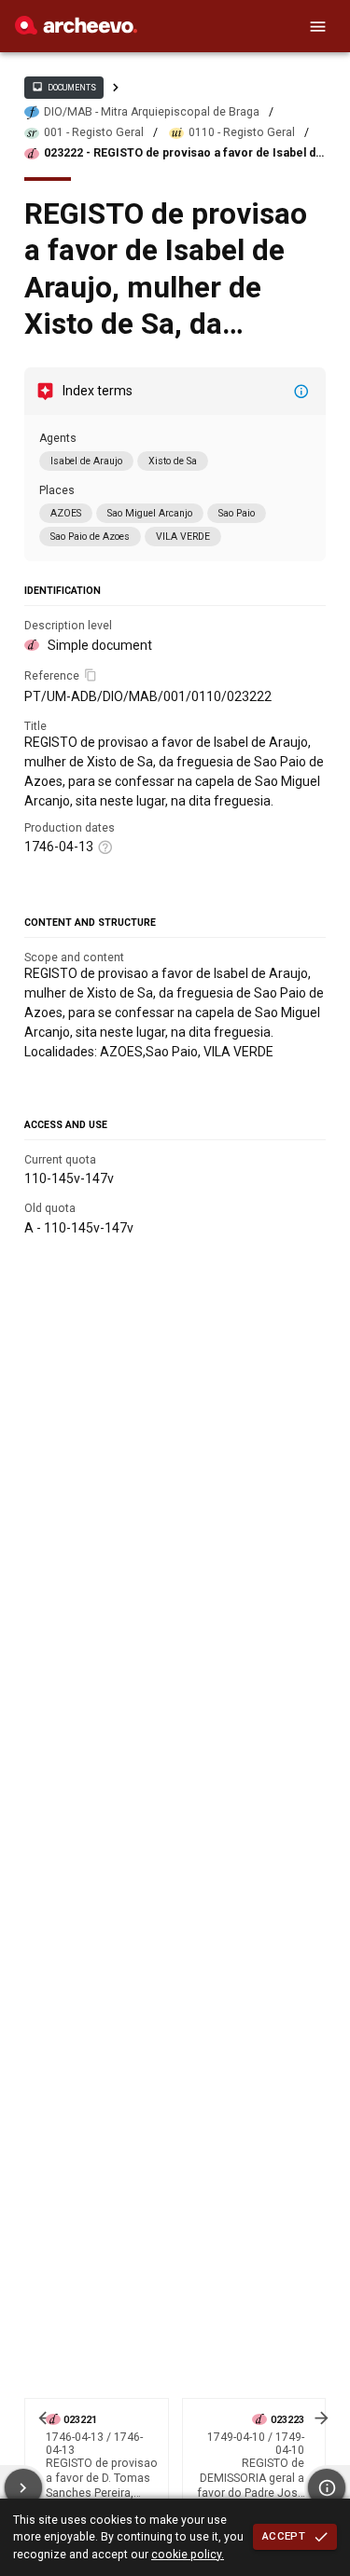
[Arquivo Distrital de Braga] (76, 30)
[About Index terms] (301, 392)
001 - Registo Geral (94, 132)
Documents (63, 87)
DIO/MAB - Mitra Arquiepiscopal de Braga (152, 112)
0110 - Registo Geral (242, 132)
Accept (284, 2536)
